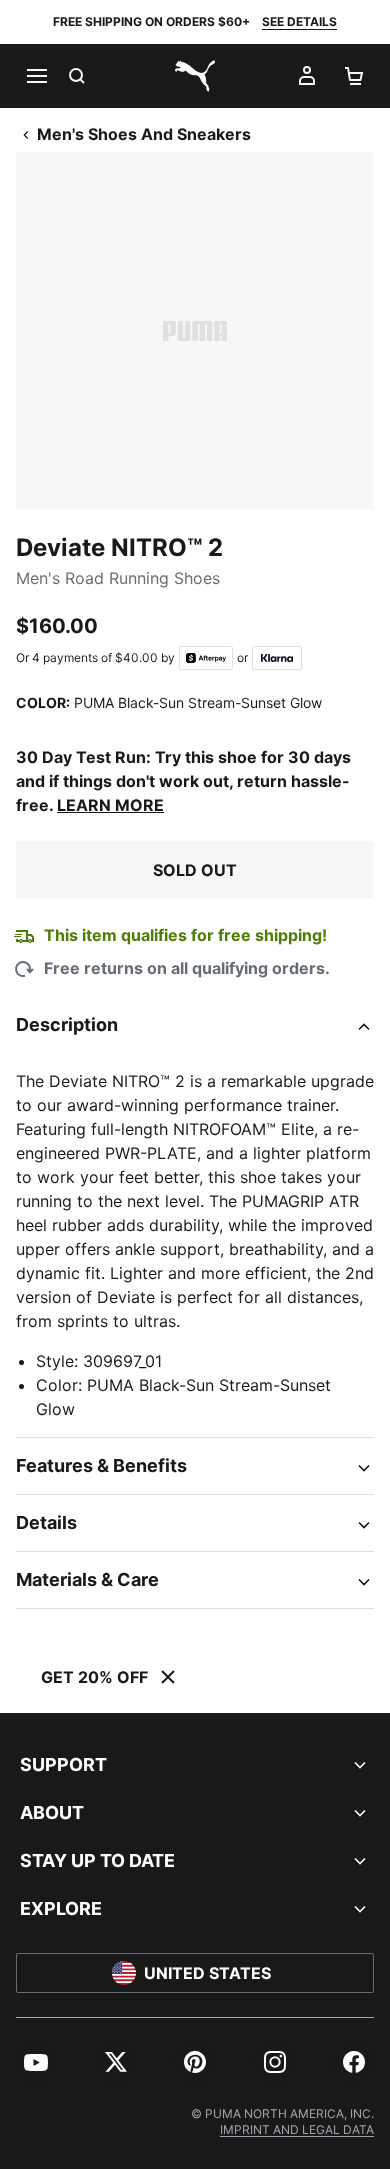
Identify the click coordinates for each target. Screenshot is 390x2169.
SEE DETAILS (299, 21)
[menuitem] (36, 2062)
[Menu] (36, 76)
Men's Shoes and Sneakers (144, 134)
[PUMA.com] (195, 76)
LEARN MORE (110, 805)
